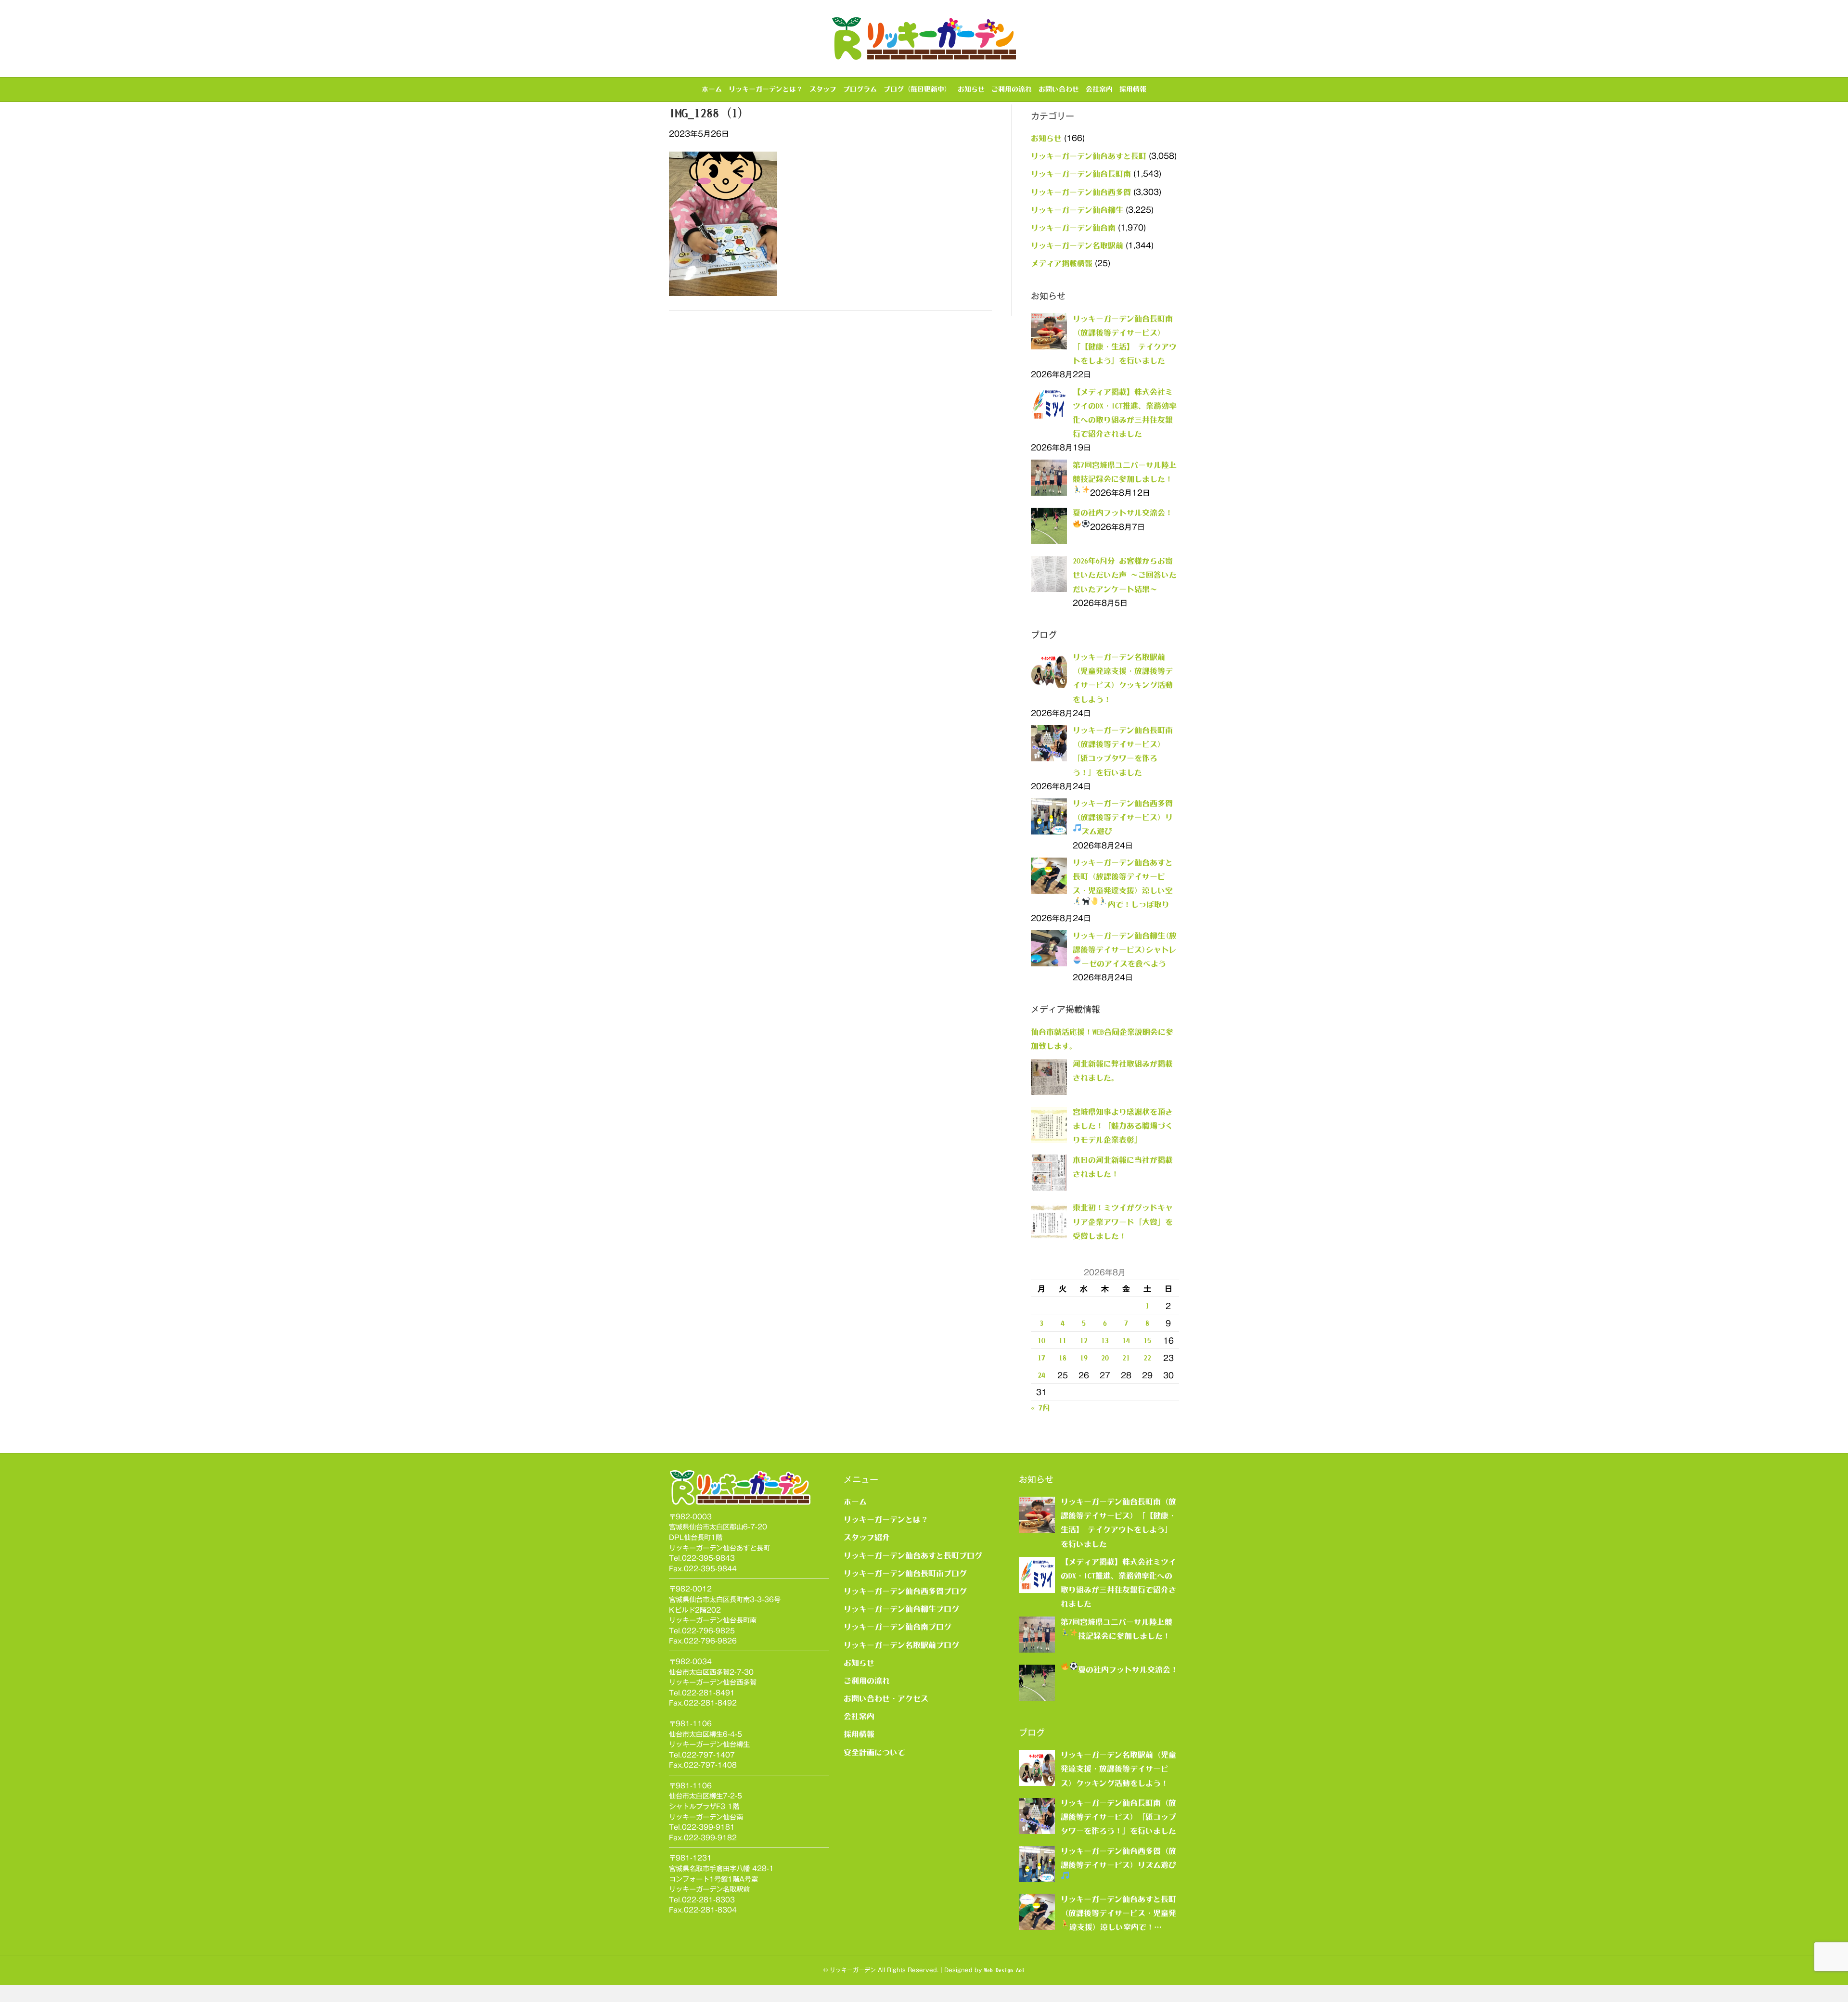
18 (1063, 1358)
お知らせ (971, 89)
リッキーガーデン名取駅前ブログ (901, 1645)
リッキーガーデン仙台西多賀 (1081, 192)
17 (1041, 1358)
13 (1105, 1340)
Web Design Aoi (1004, 1970)
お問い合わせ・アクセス (886, 1698)
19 (1084, 1358)
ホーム (712, 89)
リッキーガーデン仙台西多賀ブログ (905, 1591)
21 (1126, 1358)
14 (1126, 1340)
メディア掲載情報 (1062, 263)
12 (1084, 1340)
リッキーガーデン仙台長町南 (1081, 174)
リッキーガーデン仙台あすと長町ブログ (913, 1555)
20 (1105, 1358)
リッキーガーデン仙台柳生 (1077, 210)
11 (1063, 1340)
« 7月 (1040, 1408)
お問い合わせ (1059, 89)
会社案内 (1099, 89)
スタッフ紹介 (867, 1537)
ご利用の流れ (1012, 89)
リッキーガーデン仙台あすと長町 (1089, 156)
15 (1147, 1340)
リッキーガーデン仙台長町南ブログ (905, 1573)
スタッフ (823, 89)
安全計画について (874, 1752)
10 (1041, 1340)
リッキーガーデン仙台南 (1073, 228)
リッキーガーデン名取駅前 (1077, 245)
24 (1041, 1375)
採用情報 (1133, 89)
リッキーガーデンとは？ (766, 89)
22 (1147, 1358)
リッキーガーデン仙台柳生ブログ (901, 1609)
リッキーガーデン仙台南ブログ (898, 1627)
